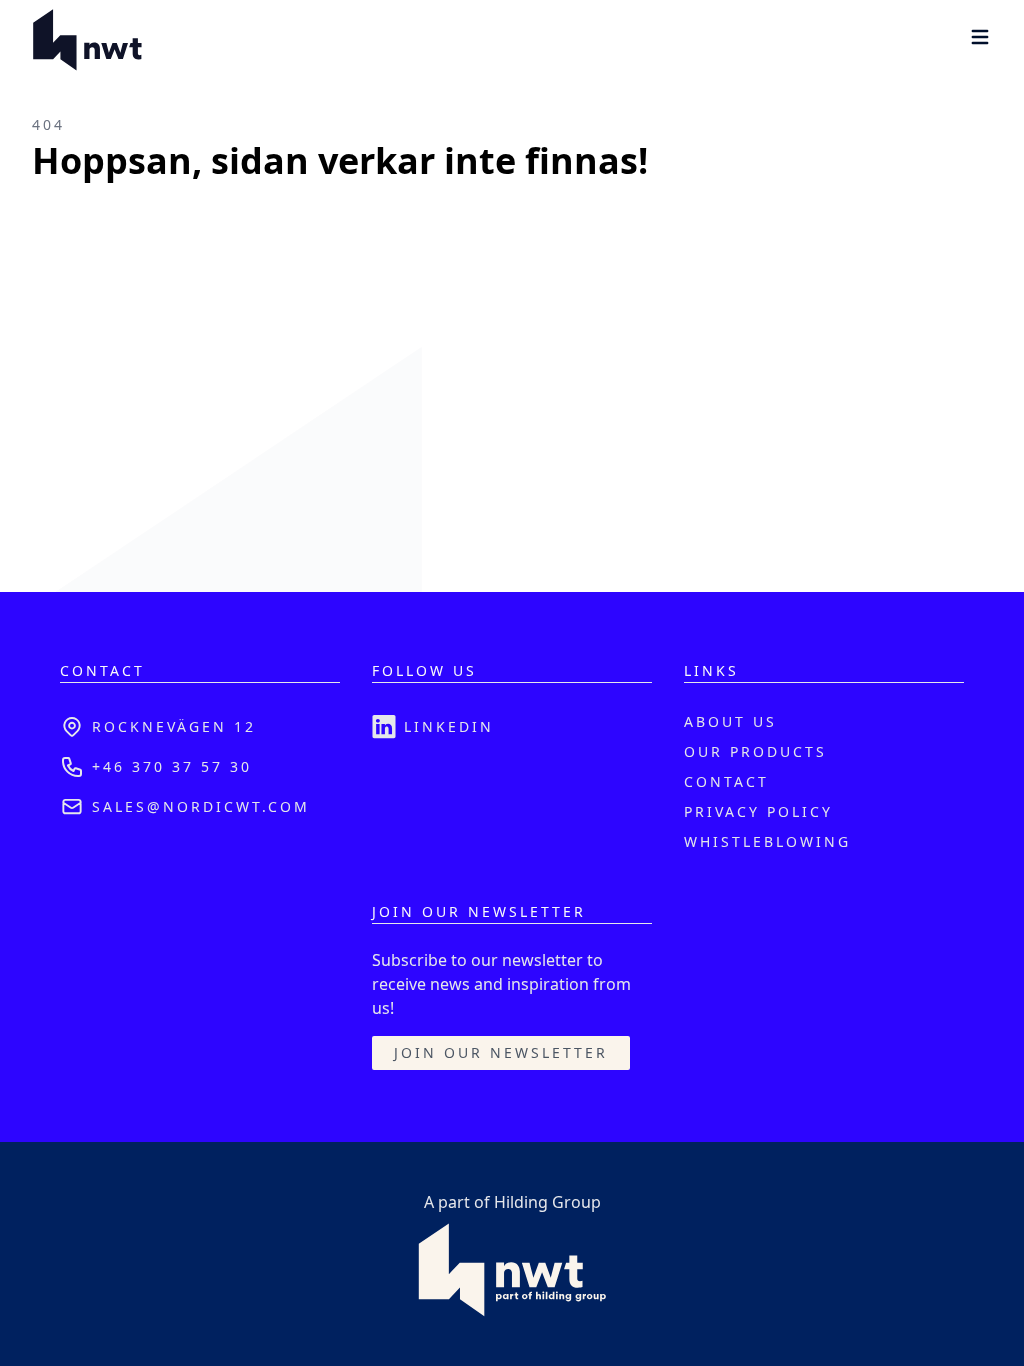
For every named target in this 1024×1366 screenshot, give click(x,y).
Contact (726, 781)
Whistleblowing (767, 841)
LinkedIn (449, 726)
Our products (755, 751)
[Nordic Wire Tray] (87, 40)
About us (730, 721)
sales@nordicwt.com (201, 806)
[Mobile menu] (980, 37)
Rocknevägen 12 (174, 726)
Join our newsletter (501, 1052)
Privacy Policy (758, 811)
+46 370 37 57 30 (172, 766)
